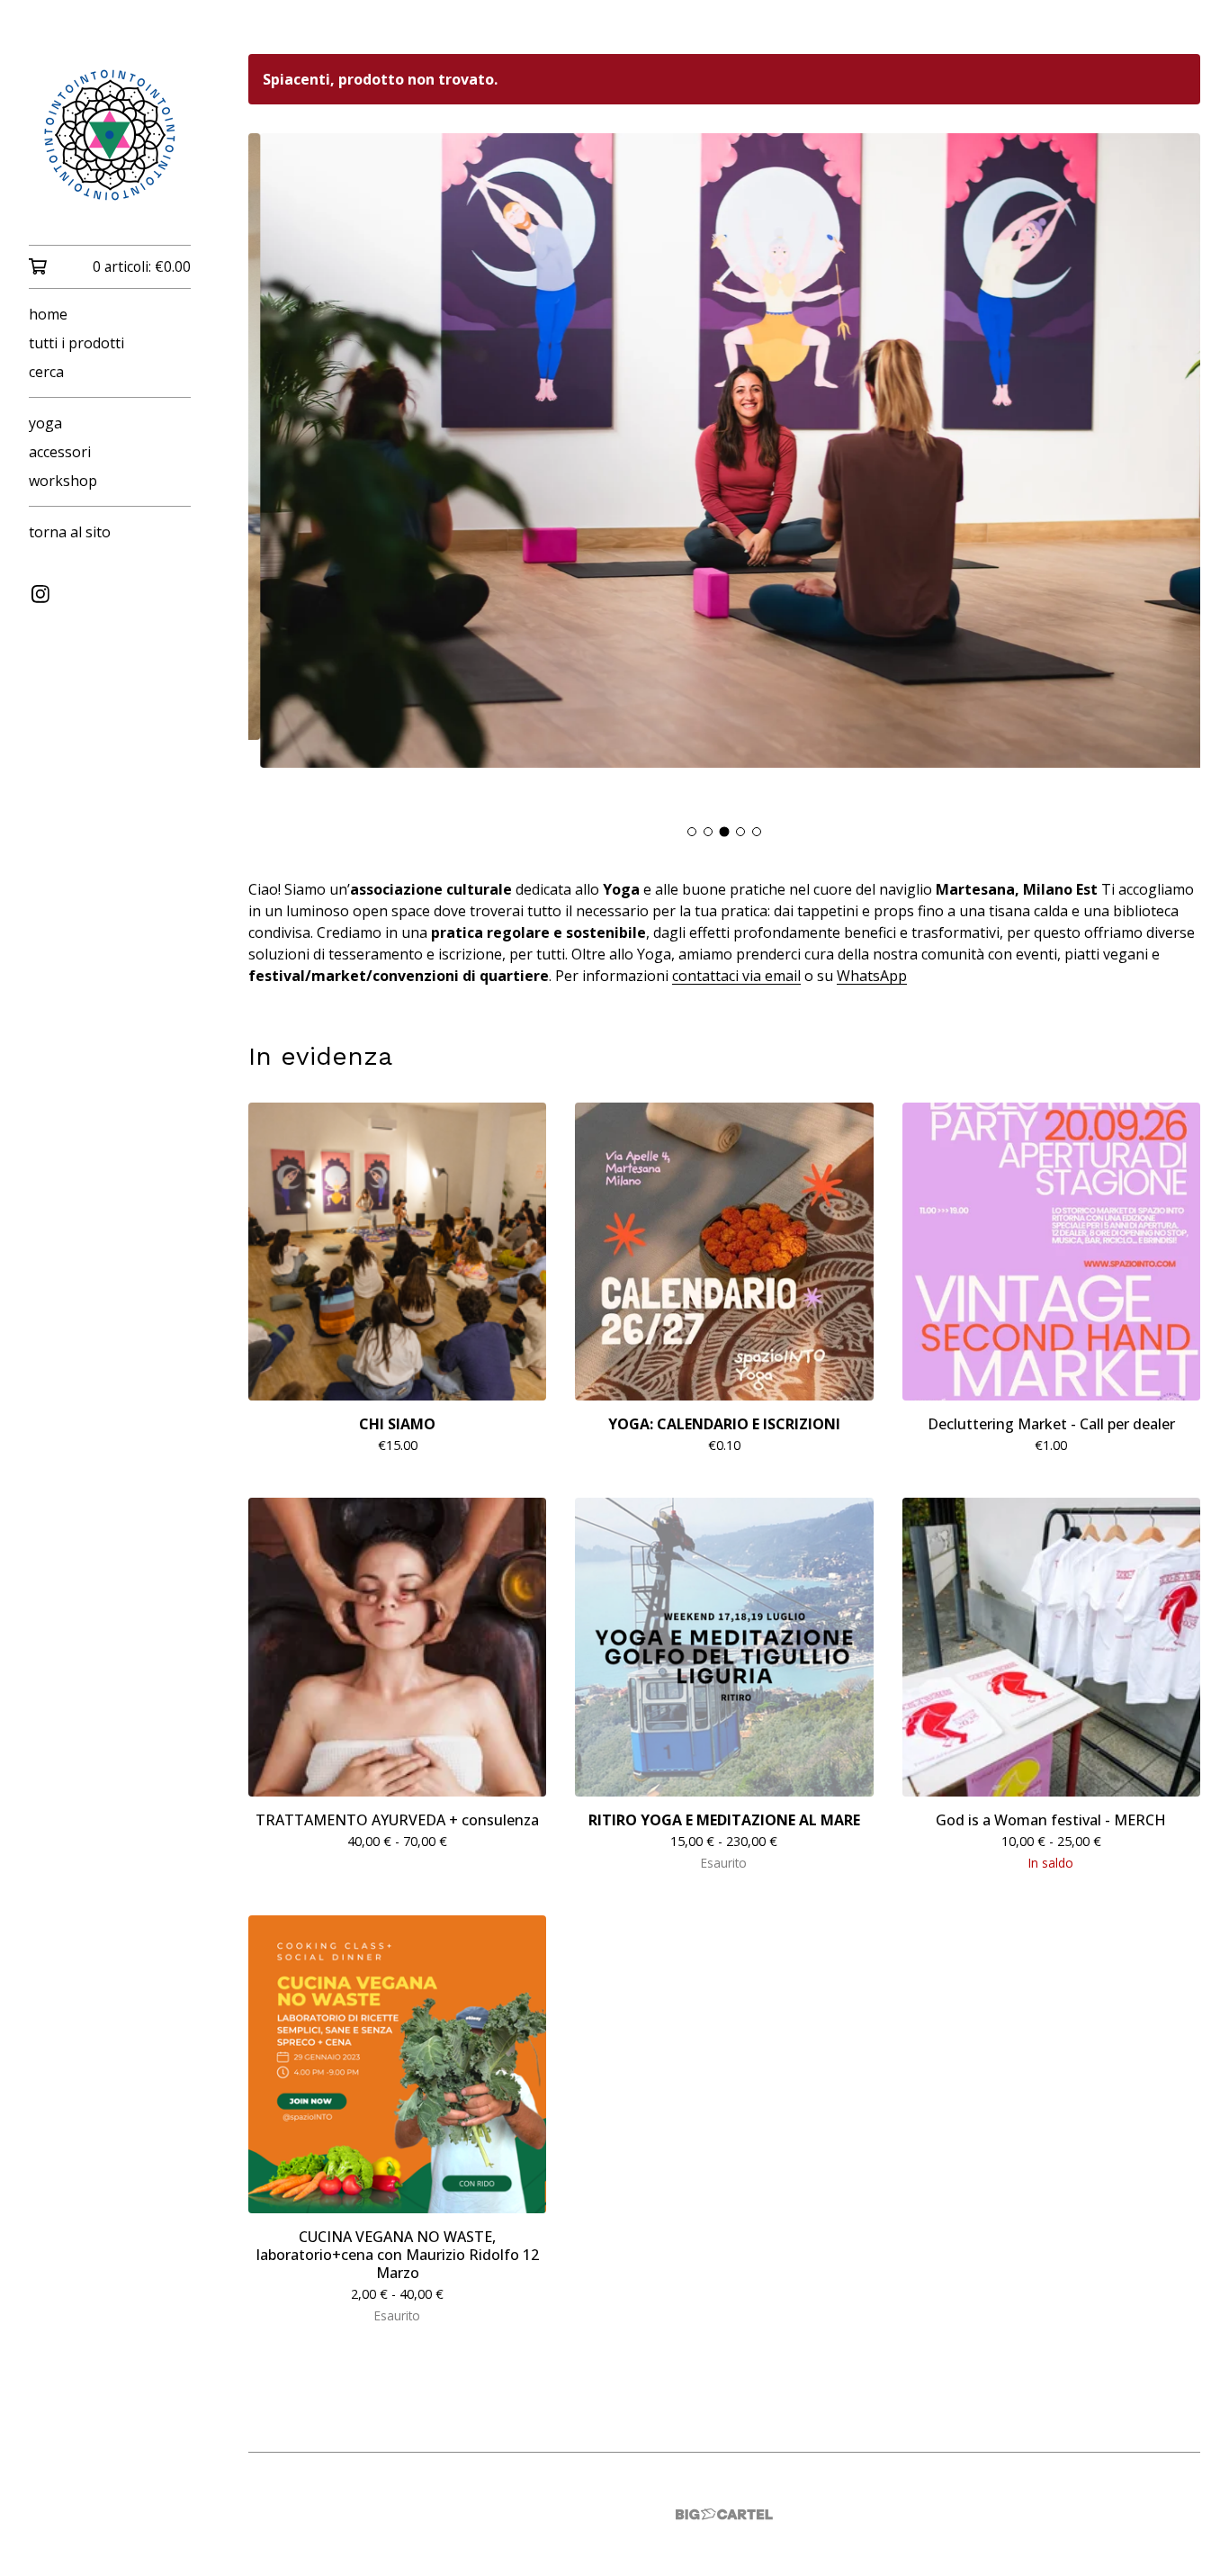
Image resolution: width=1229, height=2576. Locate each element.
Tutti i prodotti (76, 343)
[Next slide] (1175, 475)
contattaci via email (736, 977)
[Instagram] (40, 594)
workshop (63, 481)
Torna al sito (70, 532)
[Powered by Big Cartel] (724, 2515)
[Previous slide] (274, 475)
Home (48, 314)
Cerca (46, 372)
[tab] (692, 833)
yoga (45, 423)
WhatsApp (872, 977)
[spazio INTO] (110, 135)
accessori (60, 452)
